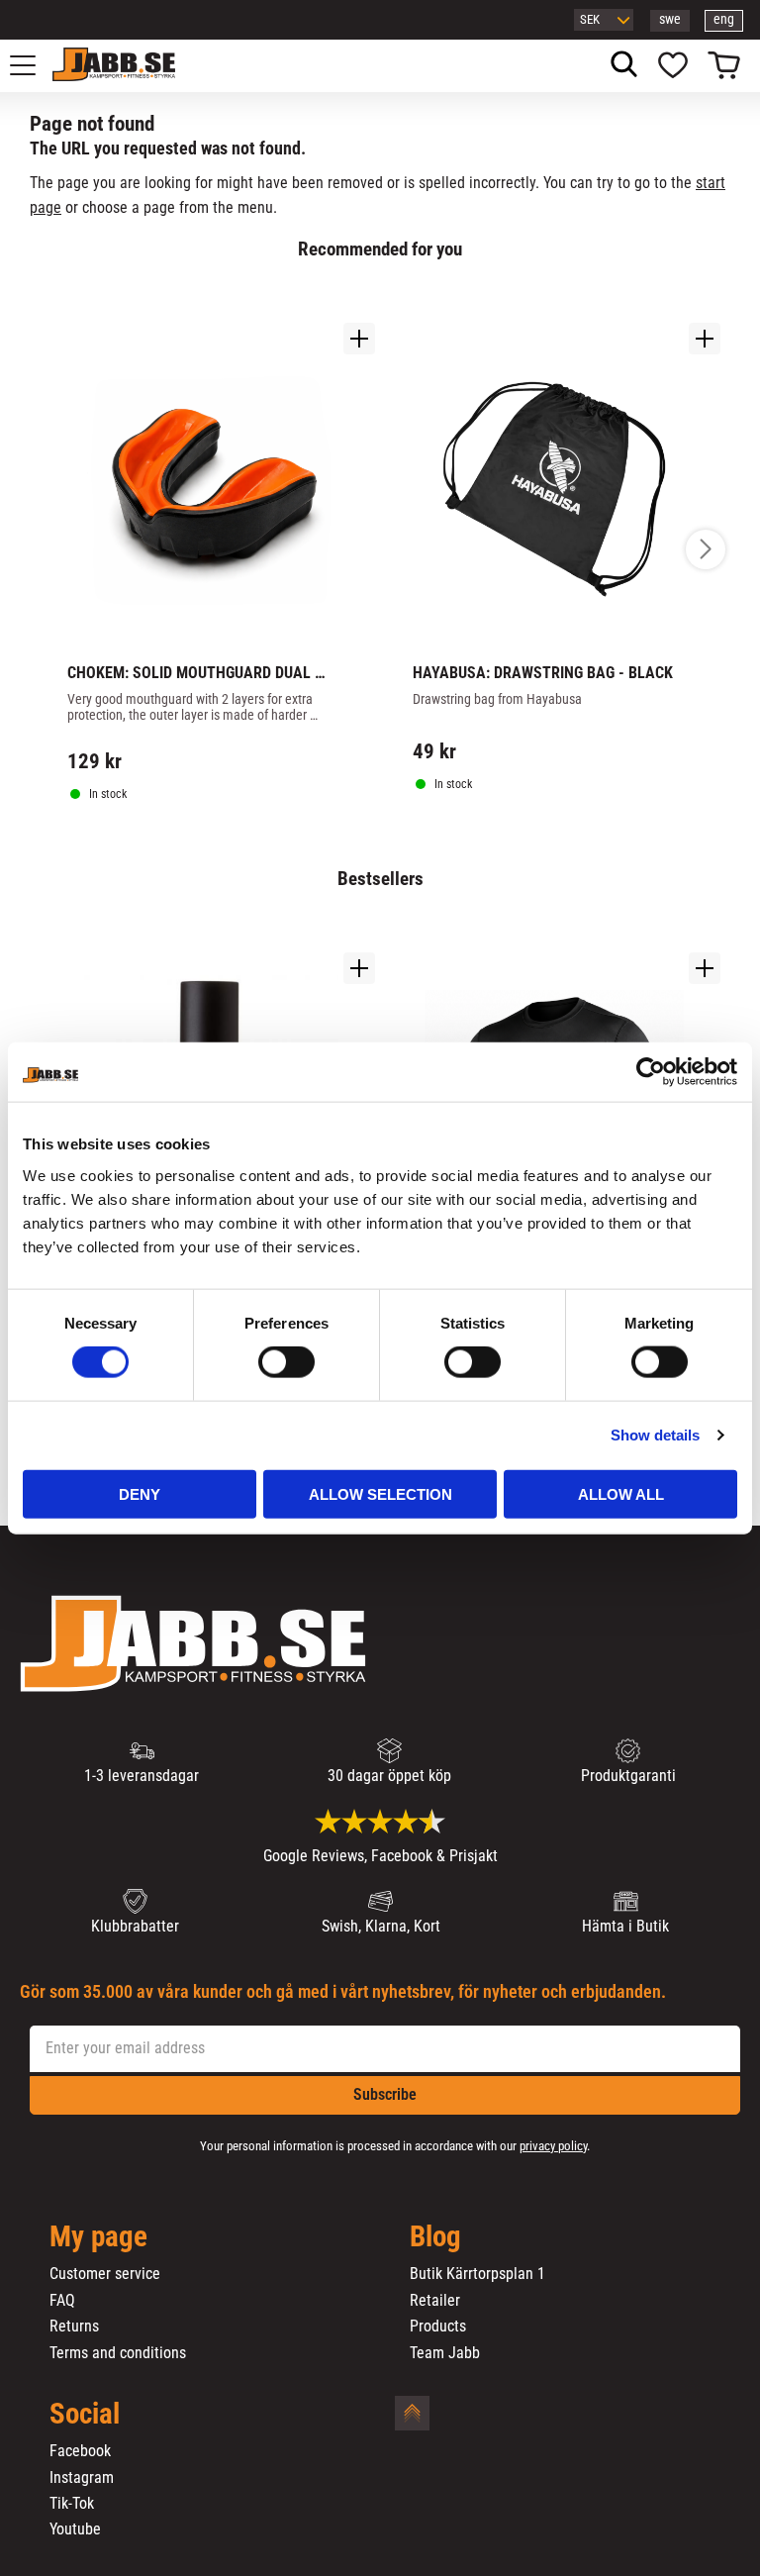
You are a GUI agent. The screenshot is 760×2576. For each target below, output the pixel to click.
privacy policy (553, 2146)
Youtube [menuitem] (75, 2529)
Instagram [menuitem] (82, 2478)
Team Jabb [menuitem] (445, 2353)
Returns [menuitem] (74, 2327)
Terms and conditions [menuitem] (118, 2353)
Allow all (621, 1493)
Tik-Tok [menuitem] (72, 2504)
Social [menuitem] (85, 2415)
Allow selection (380, 1493)
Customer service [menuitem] (105, 2274)
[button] (34, 65)
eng (724, 19)
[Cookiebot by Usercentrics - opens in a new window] (651, 1072)
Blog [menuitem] (435, 2237)
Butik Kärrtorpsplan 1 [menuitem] (477, 2274)
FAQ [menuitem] (62, 2301)
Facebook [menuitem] (80, 2451)
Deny (140, 1493)
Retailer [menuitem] (435, 2301)
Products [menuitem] (438, 2327)
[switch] (286, 1362)
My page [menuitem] (98, 2237)
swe (670, 19)
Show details (655, 1435)
